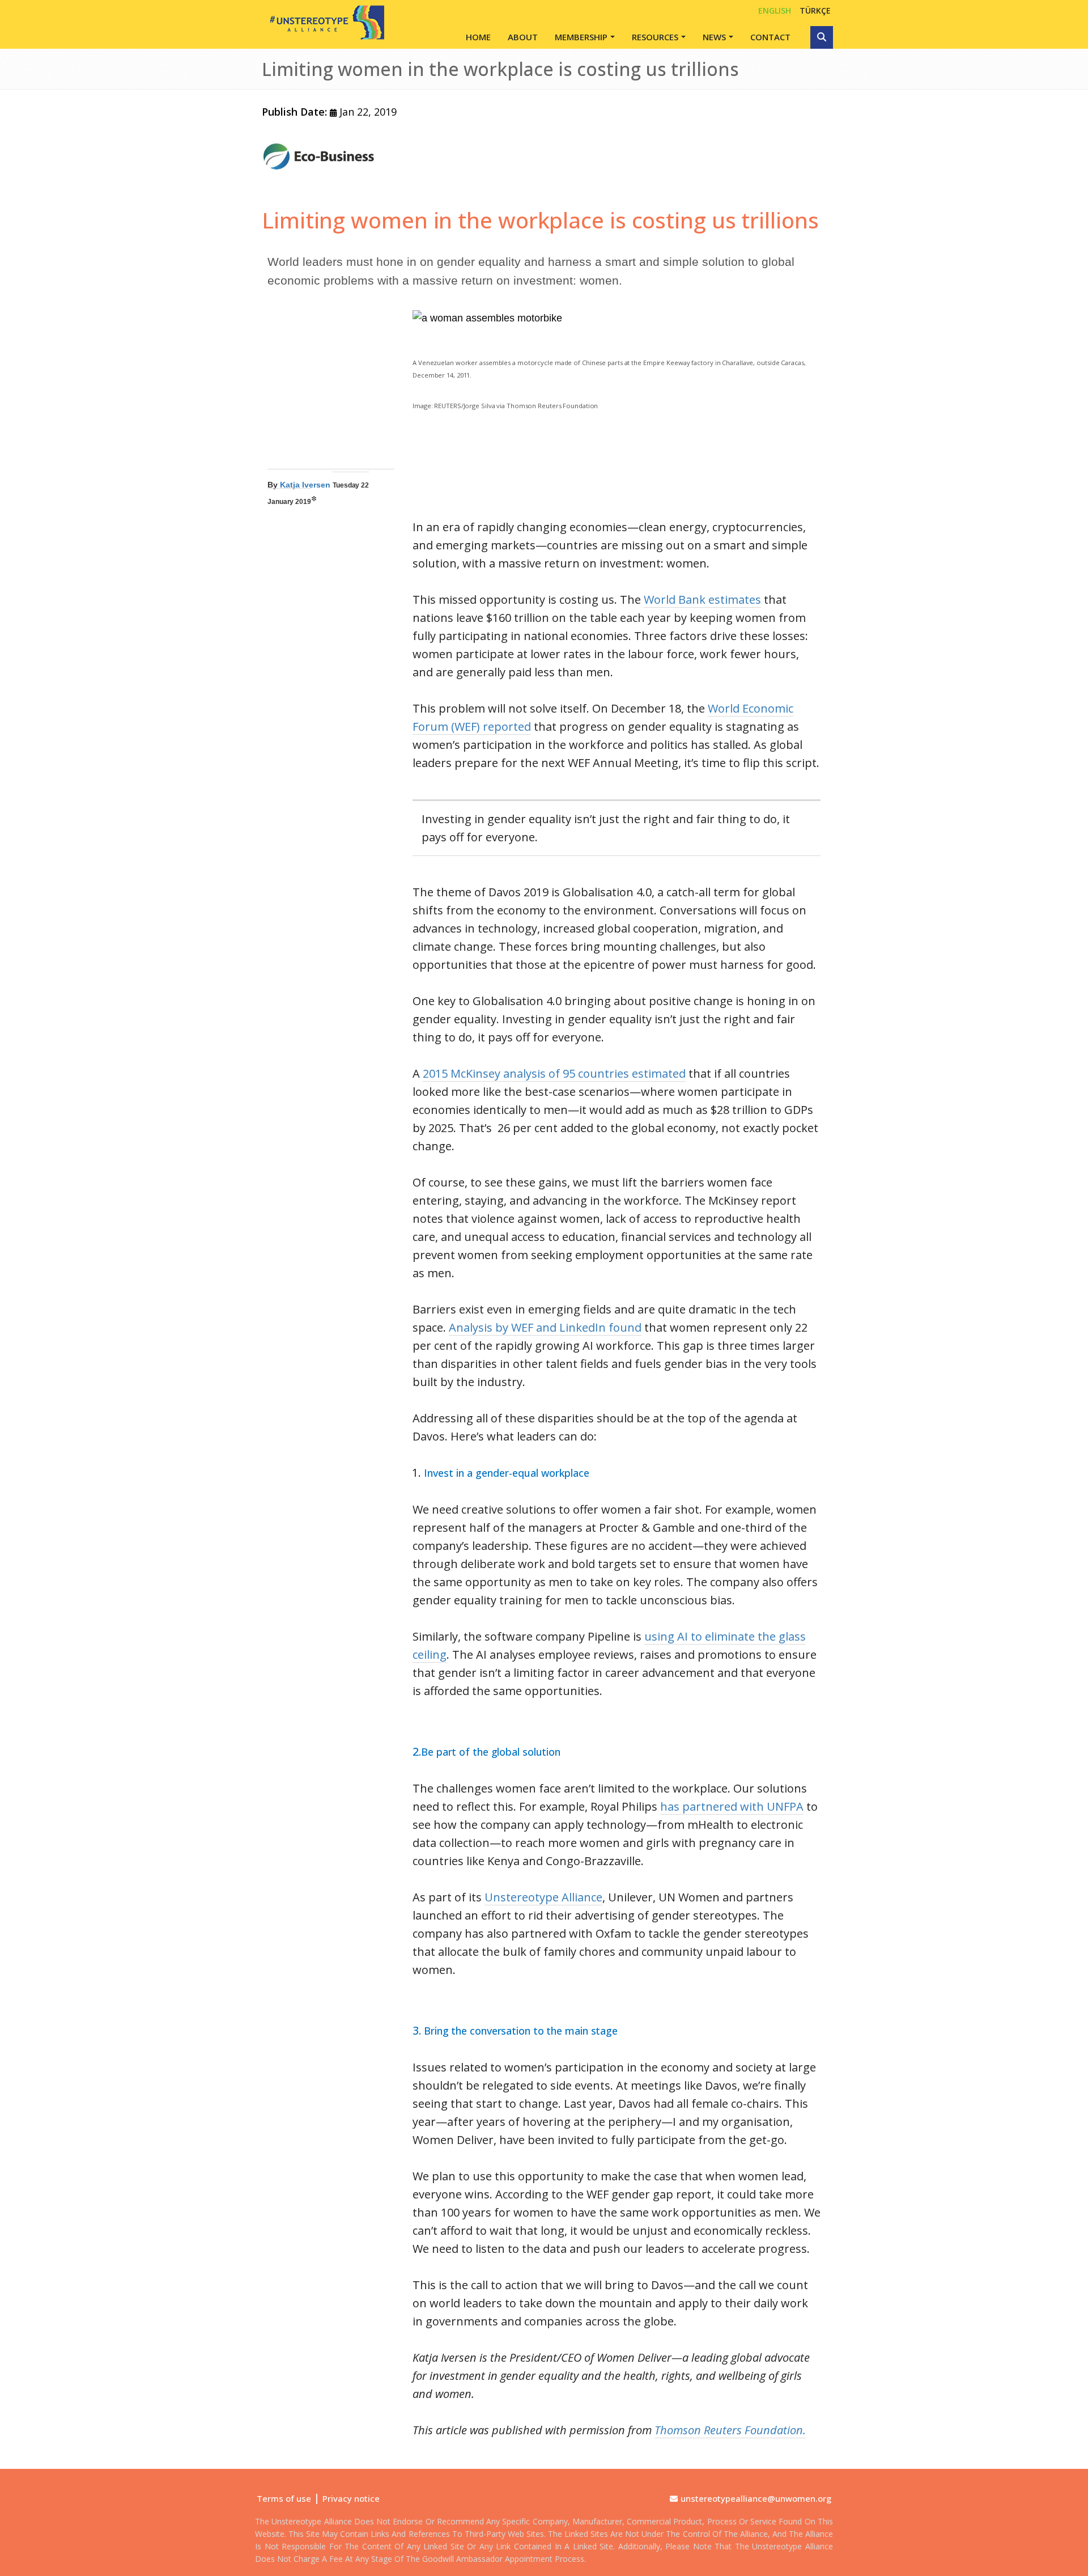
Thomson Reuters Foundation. (730, 2430)
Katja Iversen (305, 485)
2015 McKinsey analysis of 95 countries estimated (554, 1073)
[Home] (323, 22)
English (775, 10)
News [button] (714, 37)
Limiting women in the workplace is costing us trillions (540, 220)
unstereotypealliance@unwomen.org (756, 2498)
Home (478, 37)
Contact (770, 37)
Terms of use (284, 2498)
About (523, 37)
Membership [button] (581, 37)
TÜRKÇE (815, 10)
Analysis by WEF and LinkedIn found (545, 1327)
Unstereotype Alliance (543, 1897)
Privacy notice (351, 2498)
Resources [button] (655, 37)
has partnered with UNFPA (732, 1806)
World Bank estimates (702, 599)
